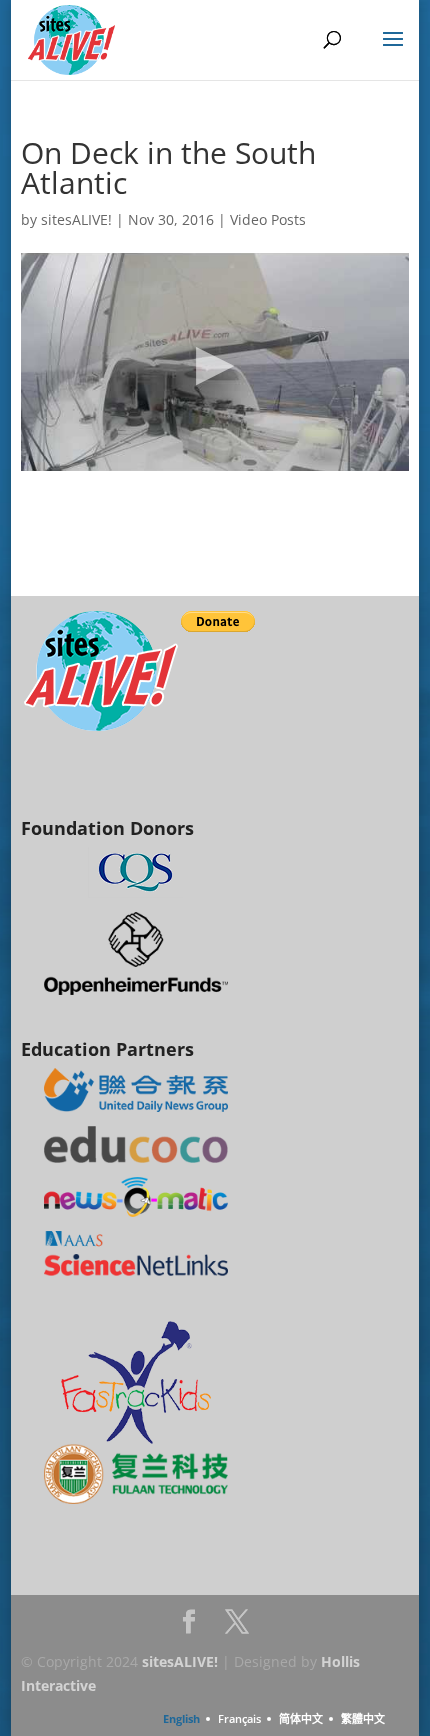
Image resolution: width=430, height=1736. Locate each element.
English (181, 1718)
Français (239, 1718)
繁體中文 (363, 1718)
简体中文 (301, 1718)
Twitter (237, 1627)
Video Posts (268, 219)
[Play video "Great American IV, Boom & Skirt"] (215, 362)
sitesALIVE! (76, 219)
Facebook (189, 1627)
